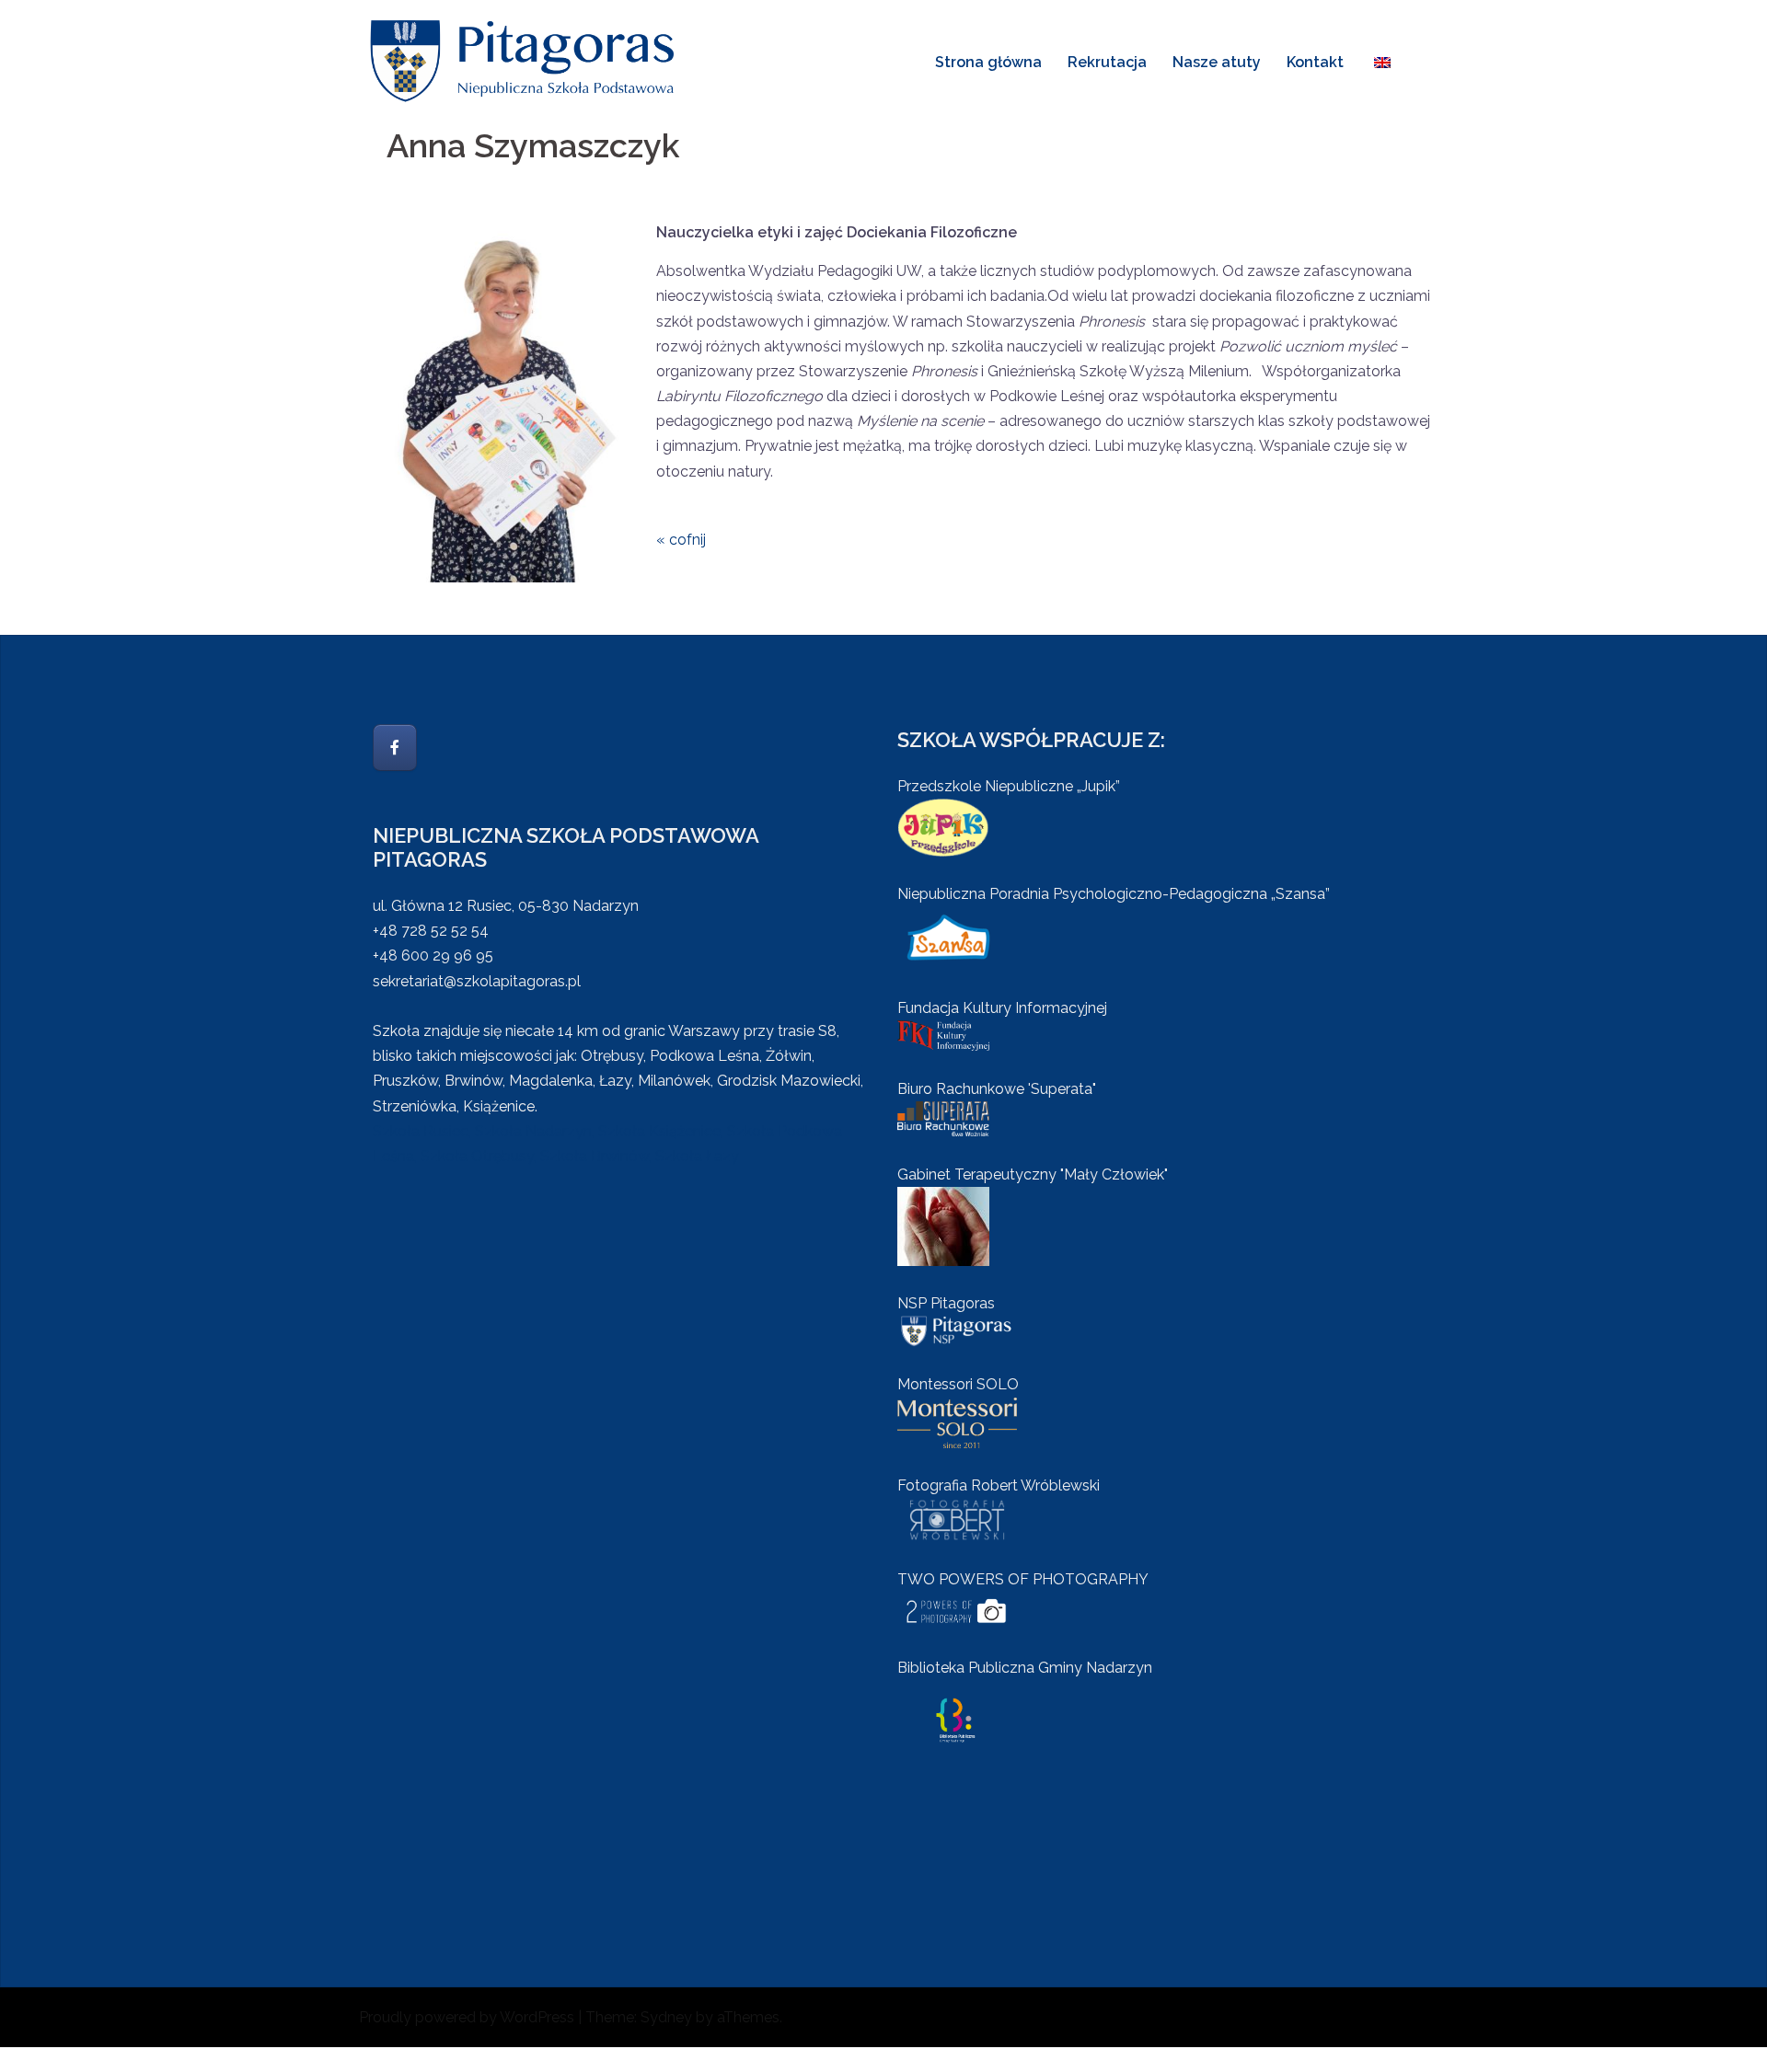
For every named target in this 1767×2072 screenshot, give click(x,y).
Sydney (666, 2017)
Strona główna (988, 62)
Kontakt (1315, 62)
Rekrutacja (1107, 62)
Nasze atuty (1217, 62)
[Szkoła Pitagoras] (525, 60)
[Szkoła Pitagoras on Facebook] (395, 748)
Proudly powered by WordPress (467, 2017)
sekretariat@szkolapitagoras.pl (477, 981)
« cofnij (681, 540)
